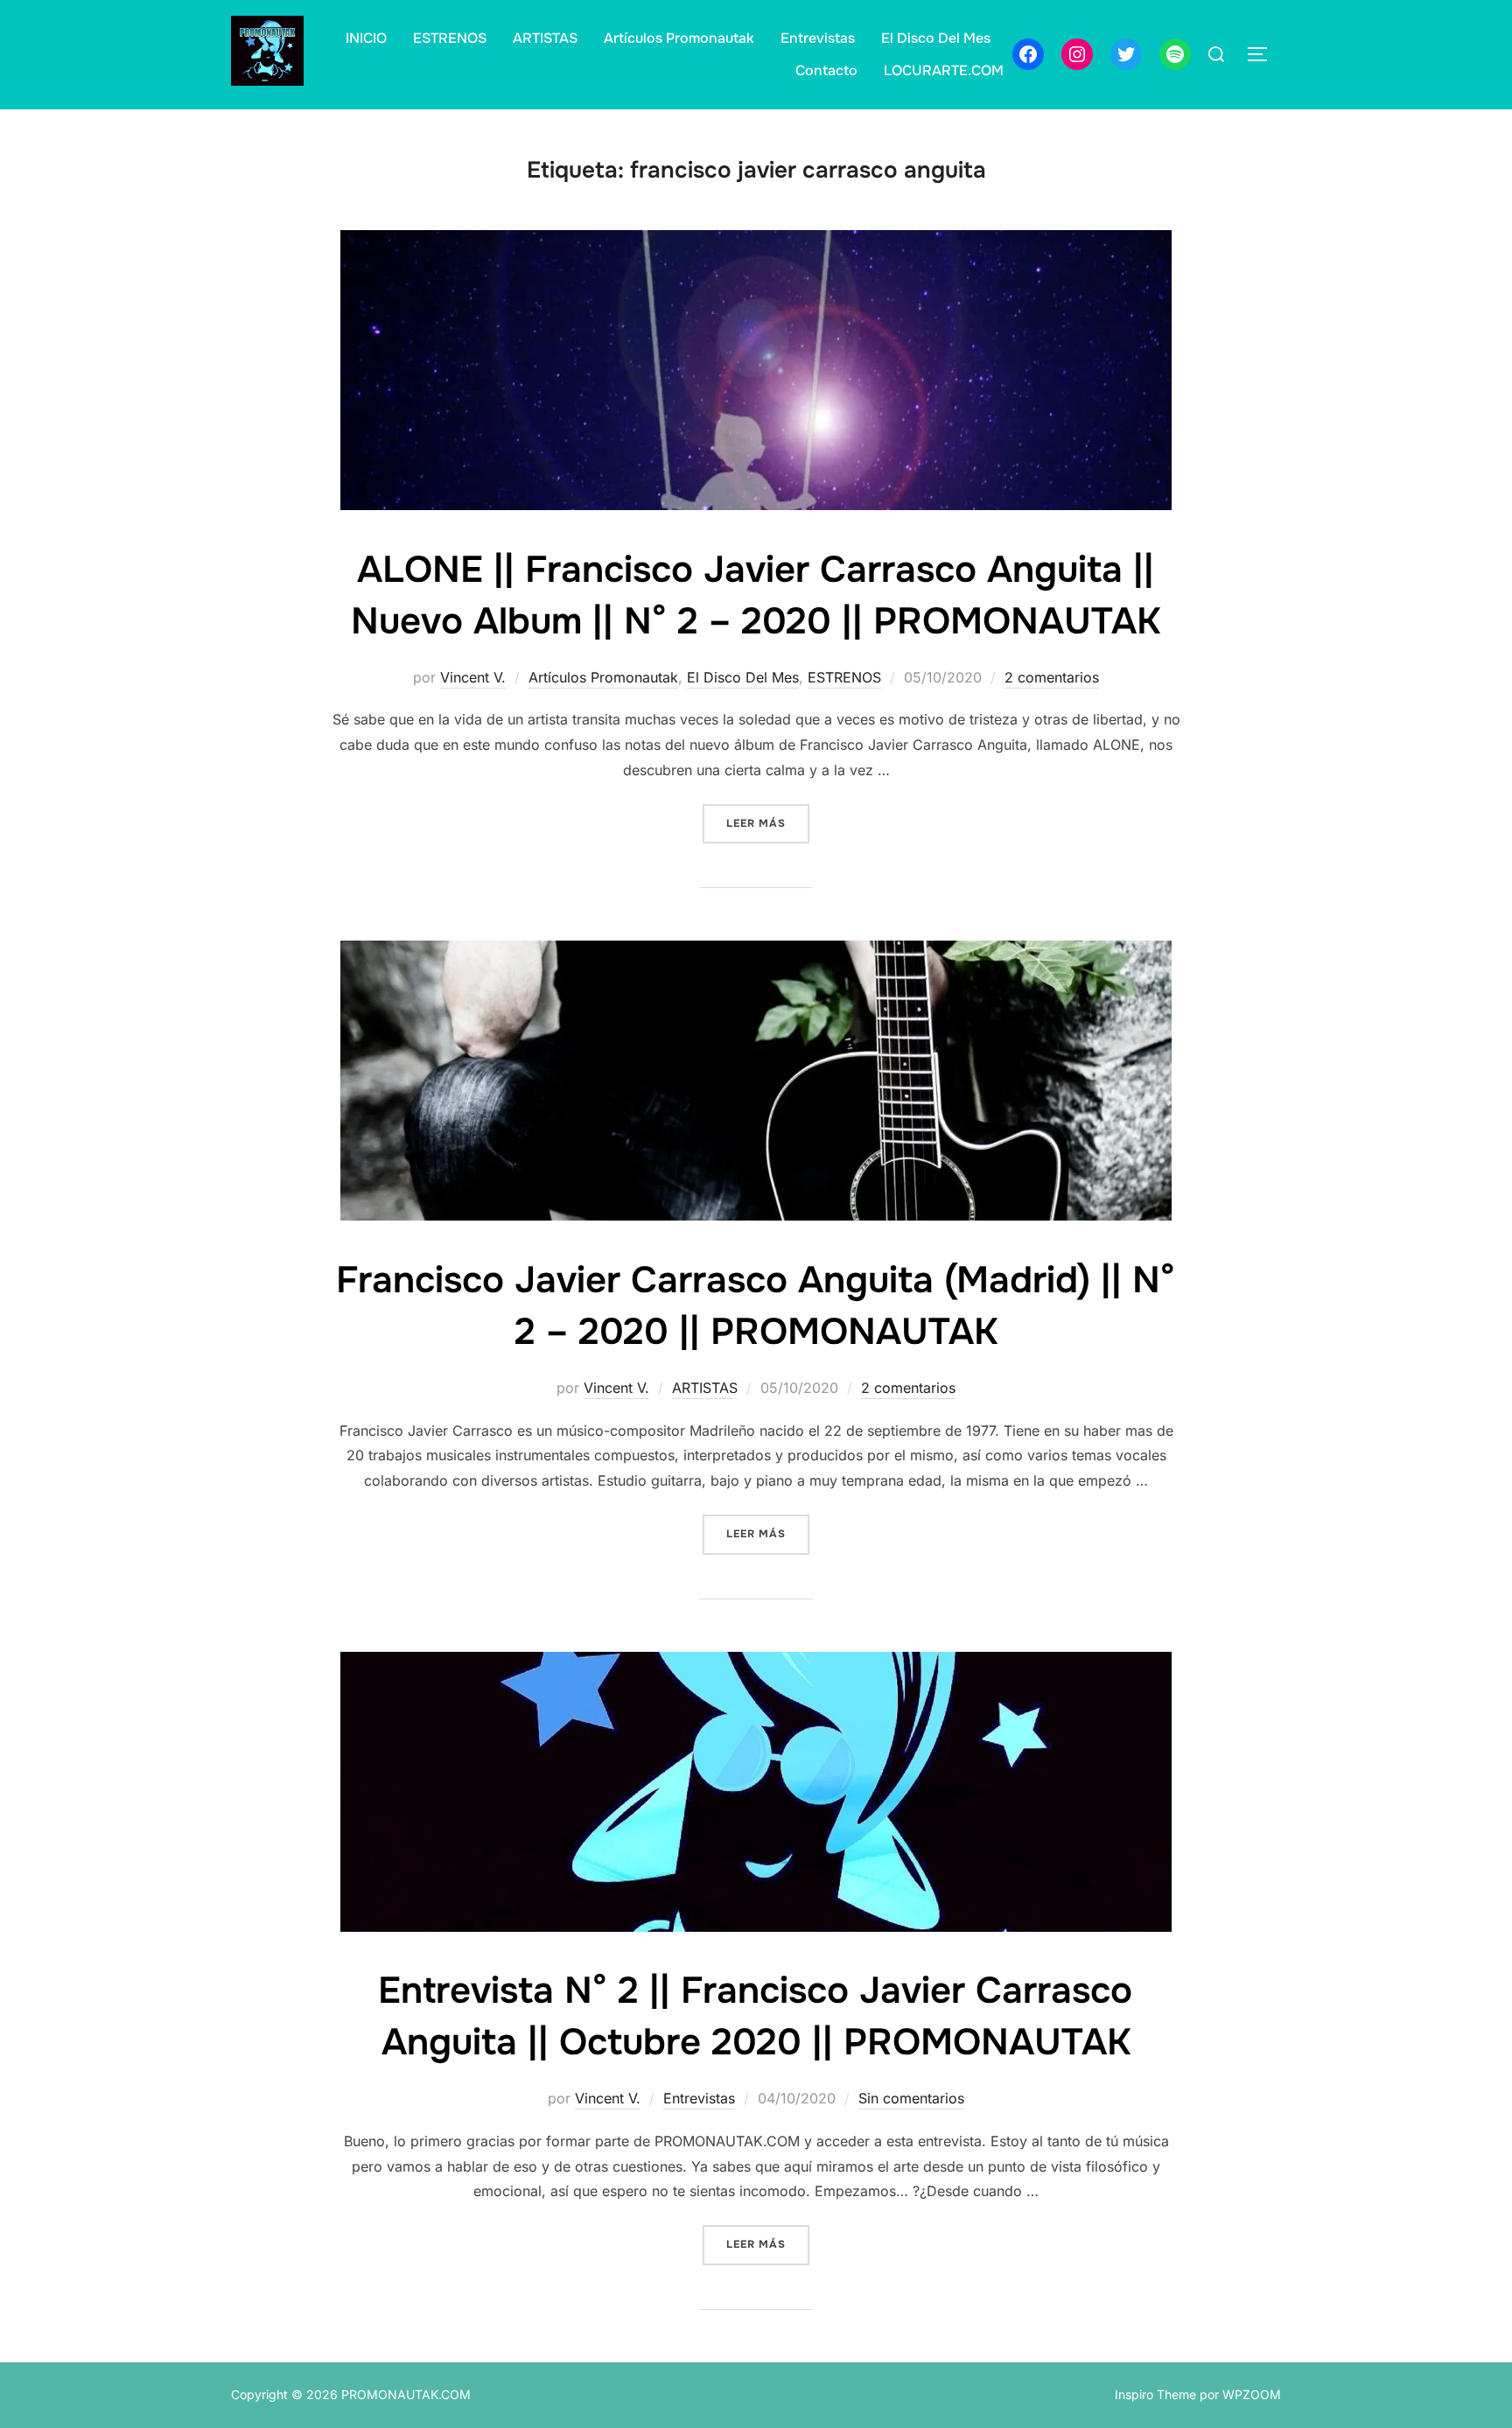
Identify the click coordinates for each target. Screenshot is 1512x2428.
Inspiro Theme (1155, 2394)
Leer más (768, 823)
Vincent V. (473, 677)
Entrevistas (818, 38)
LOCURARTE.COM (944, 70)
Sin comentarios (911, 2098)
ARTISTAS (545, 38)
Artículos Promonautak (679, 38)
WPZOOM (1252, 2394)
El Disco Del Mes (936, 38)
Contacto (826, 70)
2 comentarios (1052, 677)
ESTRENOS (450, 38)
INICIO (366, 38)
